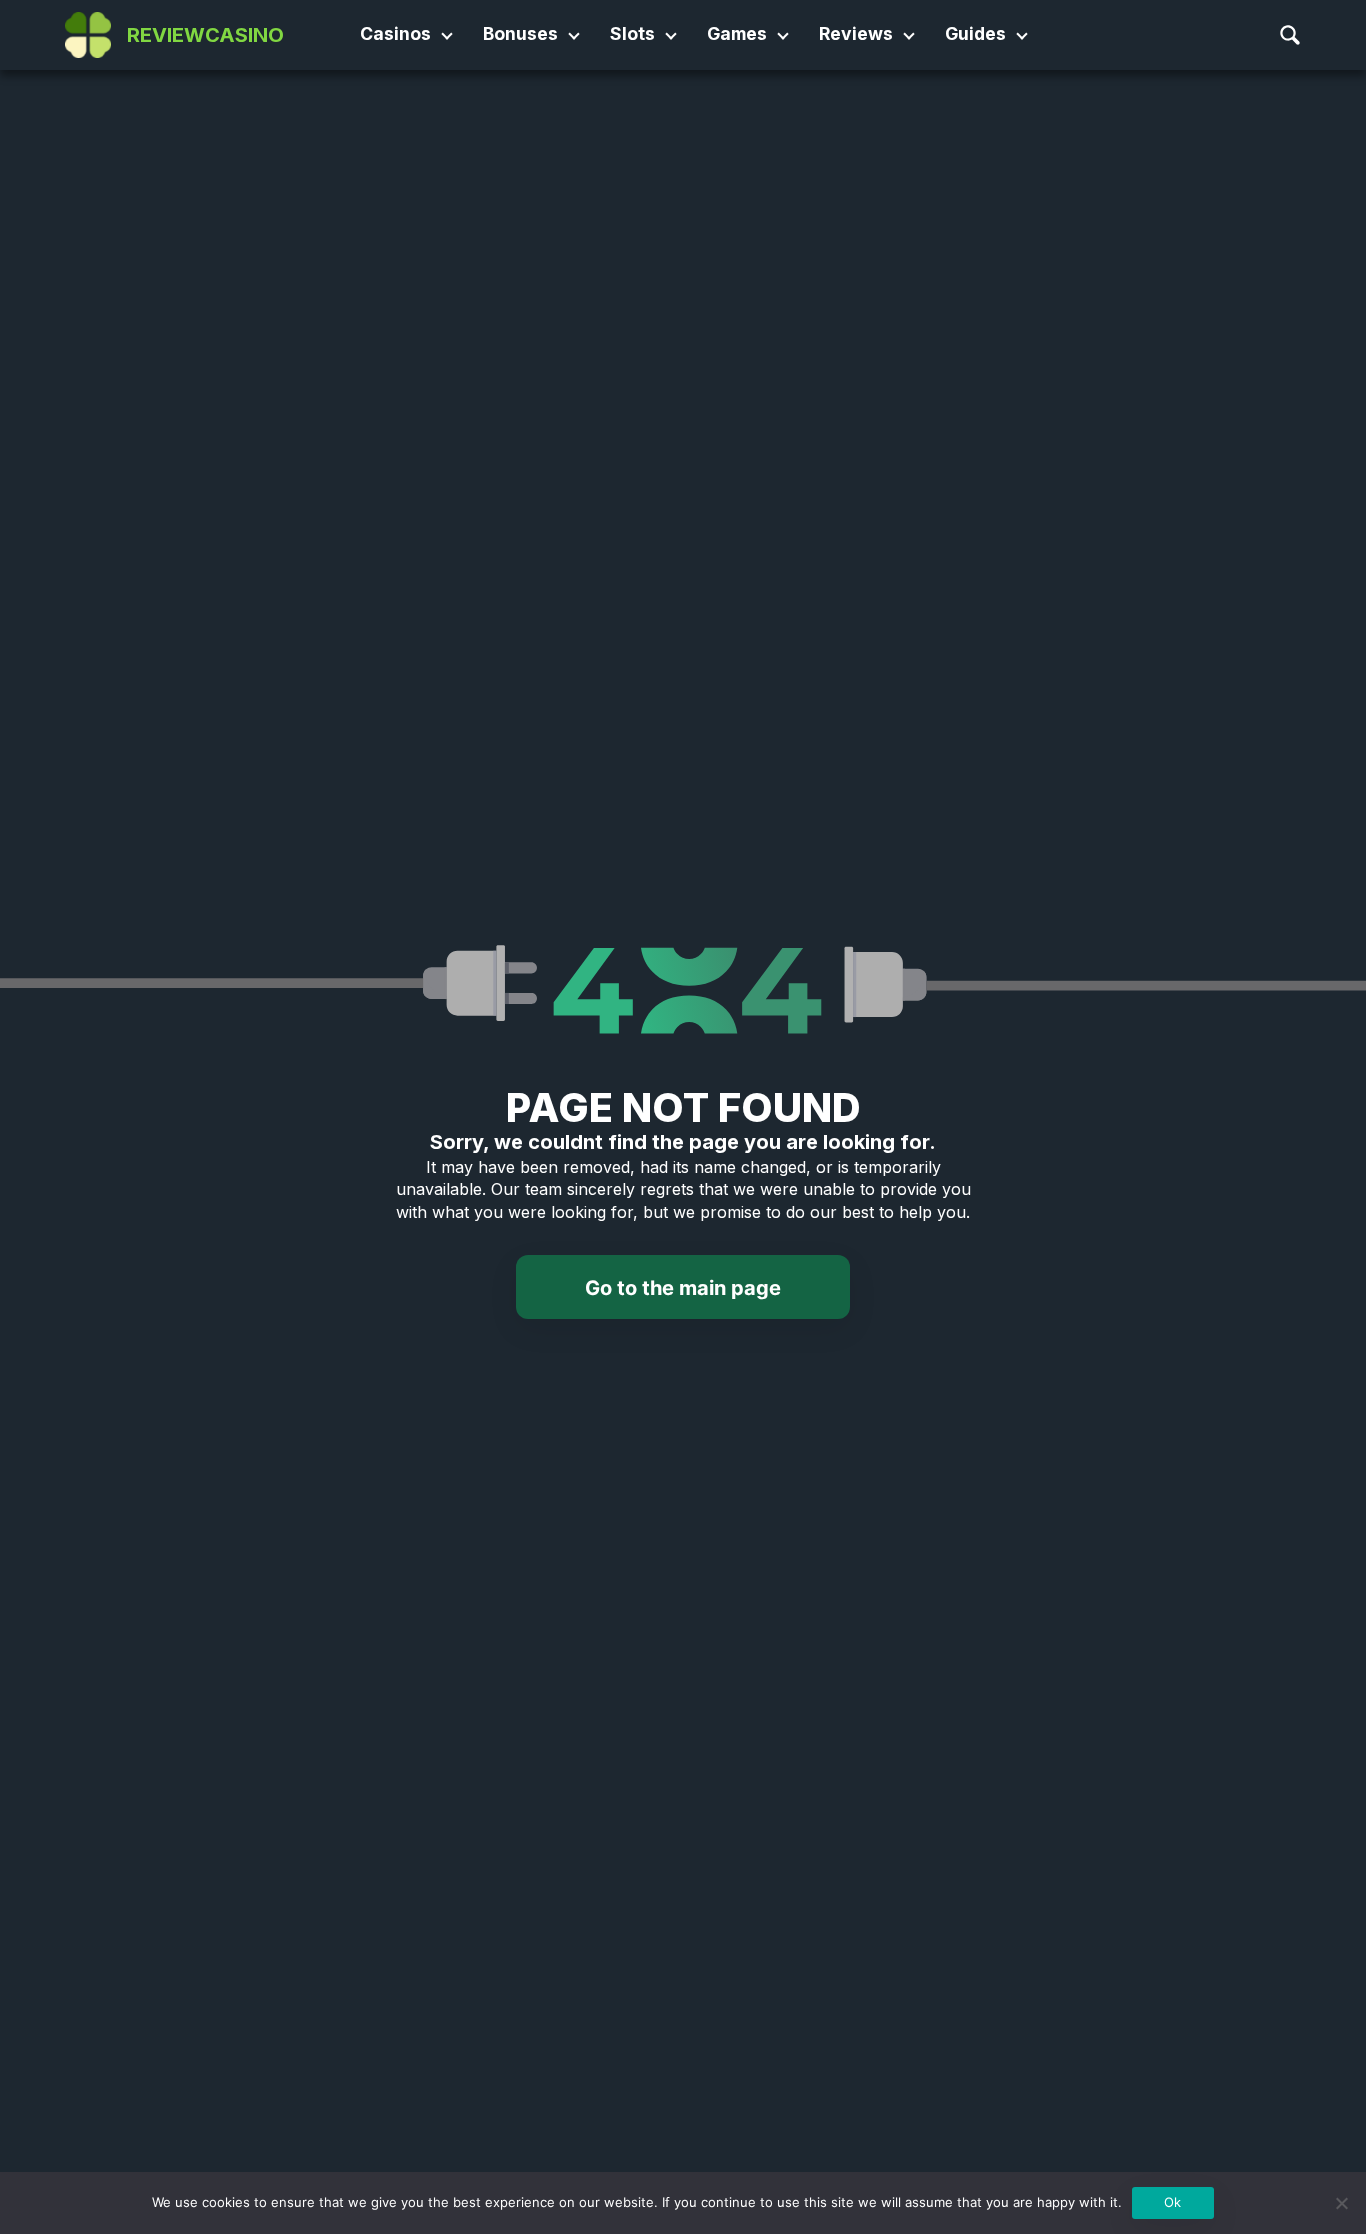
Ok (1172, 2202)
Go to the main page (683, 1288)
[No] (1341, 2203)
